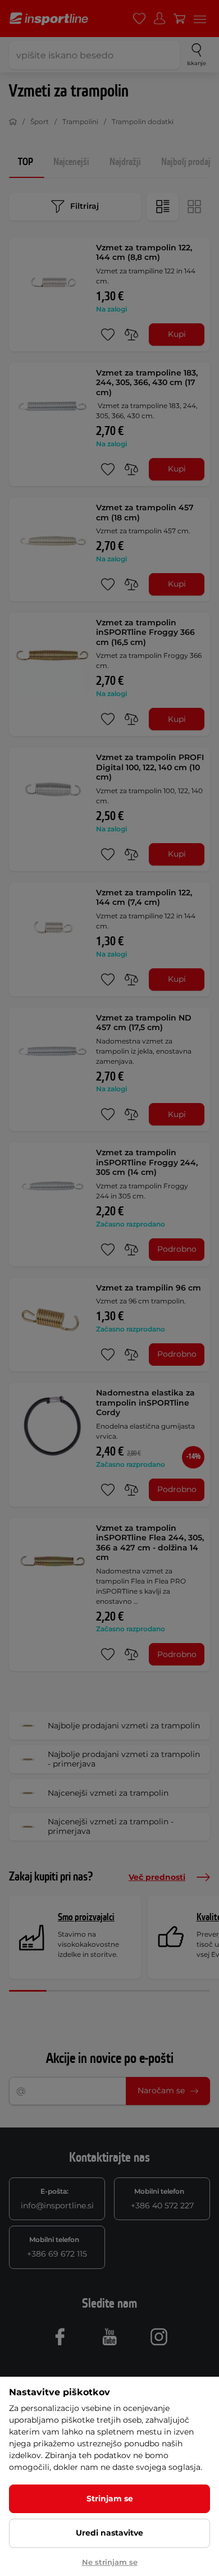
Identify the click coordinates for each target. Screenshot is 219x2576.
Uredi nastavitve (109, 2533)
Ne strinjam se (110, 2562)
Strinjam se (110, 2499)
